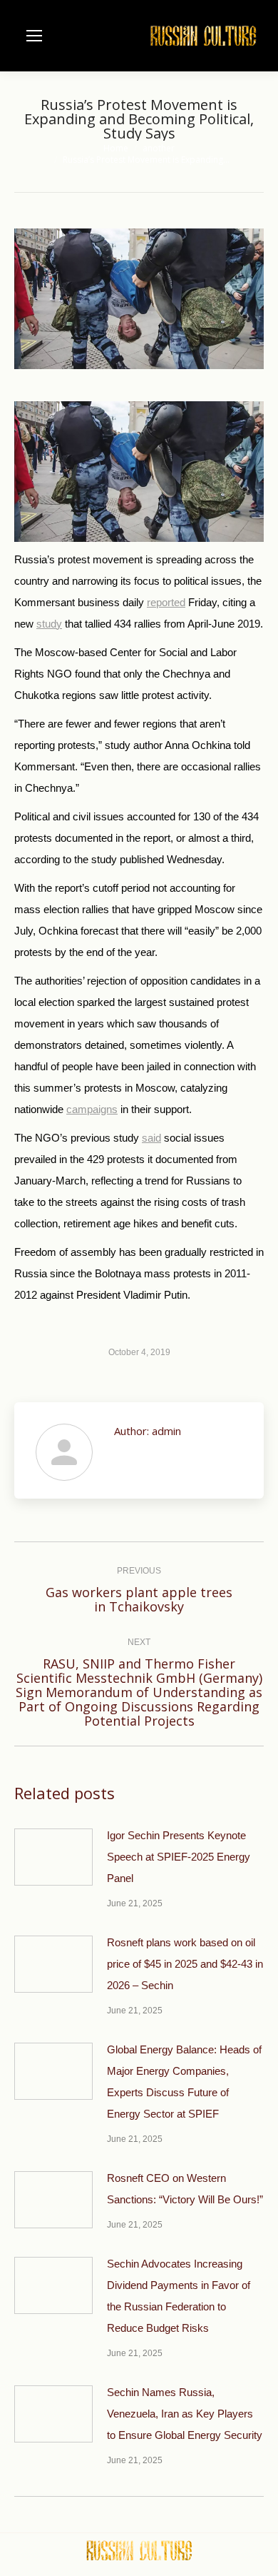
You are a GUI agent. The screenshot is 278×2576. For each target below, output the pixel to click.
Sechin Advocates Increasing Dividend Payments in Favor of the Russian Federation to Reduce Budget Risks (179, 2296)
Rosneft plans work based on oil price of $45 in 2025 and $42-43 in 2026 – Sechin (185, 1964)
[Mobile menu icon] (34, 36)
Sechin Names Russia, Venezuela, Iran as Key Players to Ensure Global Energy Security (185, 2414)
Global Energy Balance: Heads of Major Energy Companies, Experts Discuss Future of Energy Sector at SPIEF (184, 2082)
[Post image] (53, 1857)
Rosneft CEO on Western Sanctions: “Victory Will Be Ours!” (185, 2189)
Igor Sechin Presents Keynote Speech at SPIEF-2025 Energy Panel (179, 1857)
